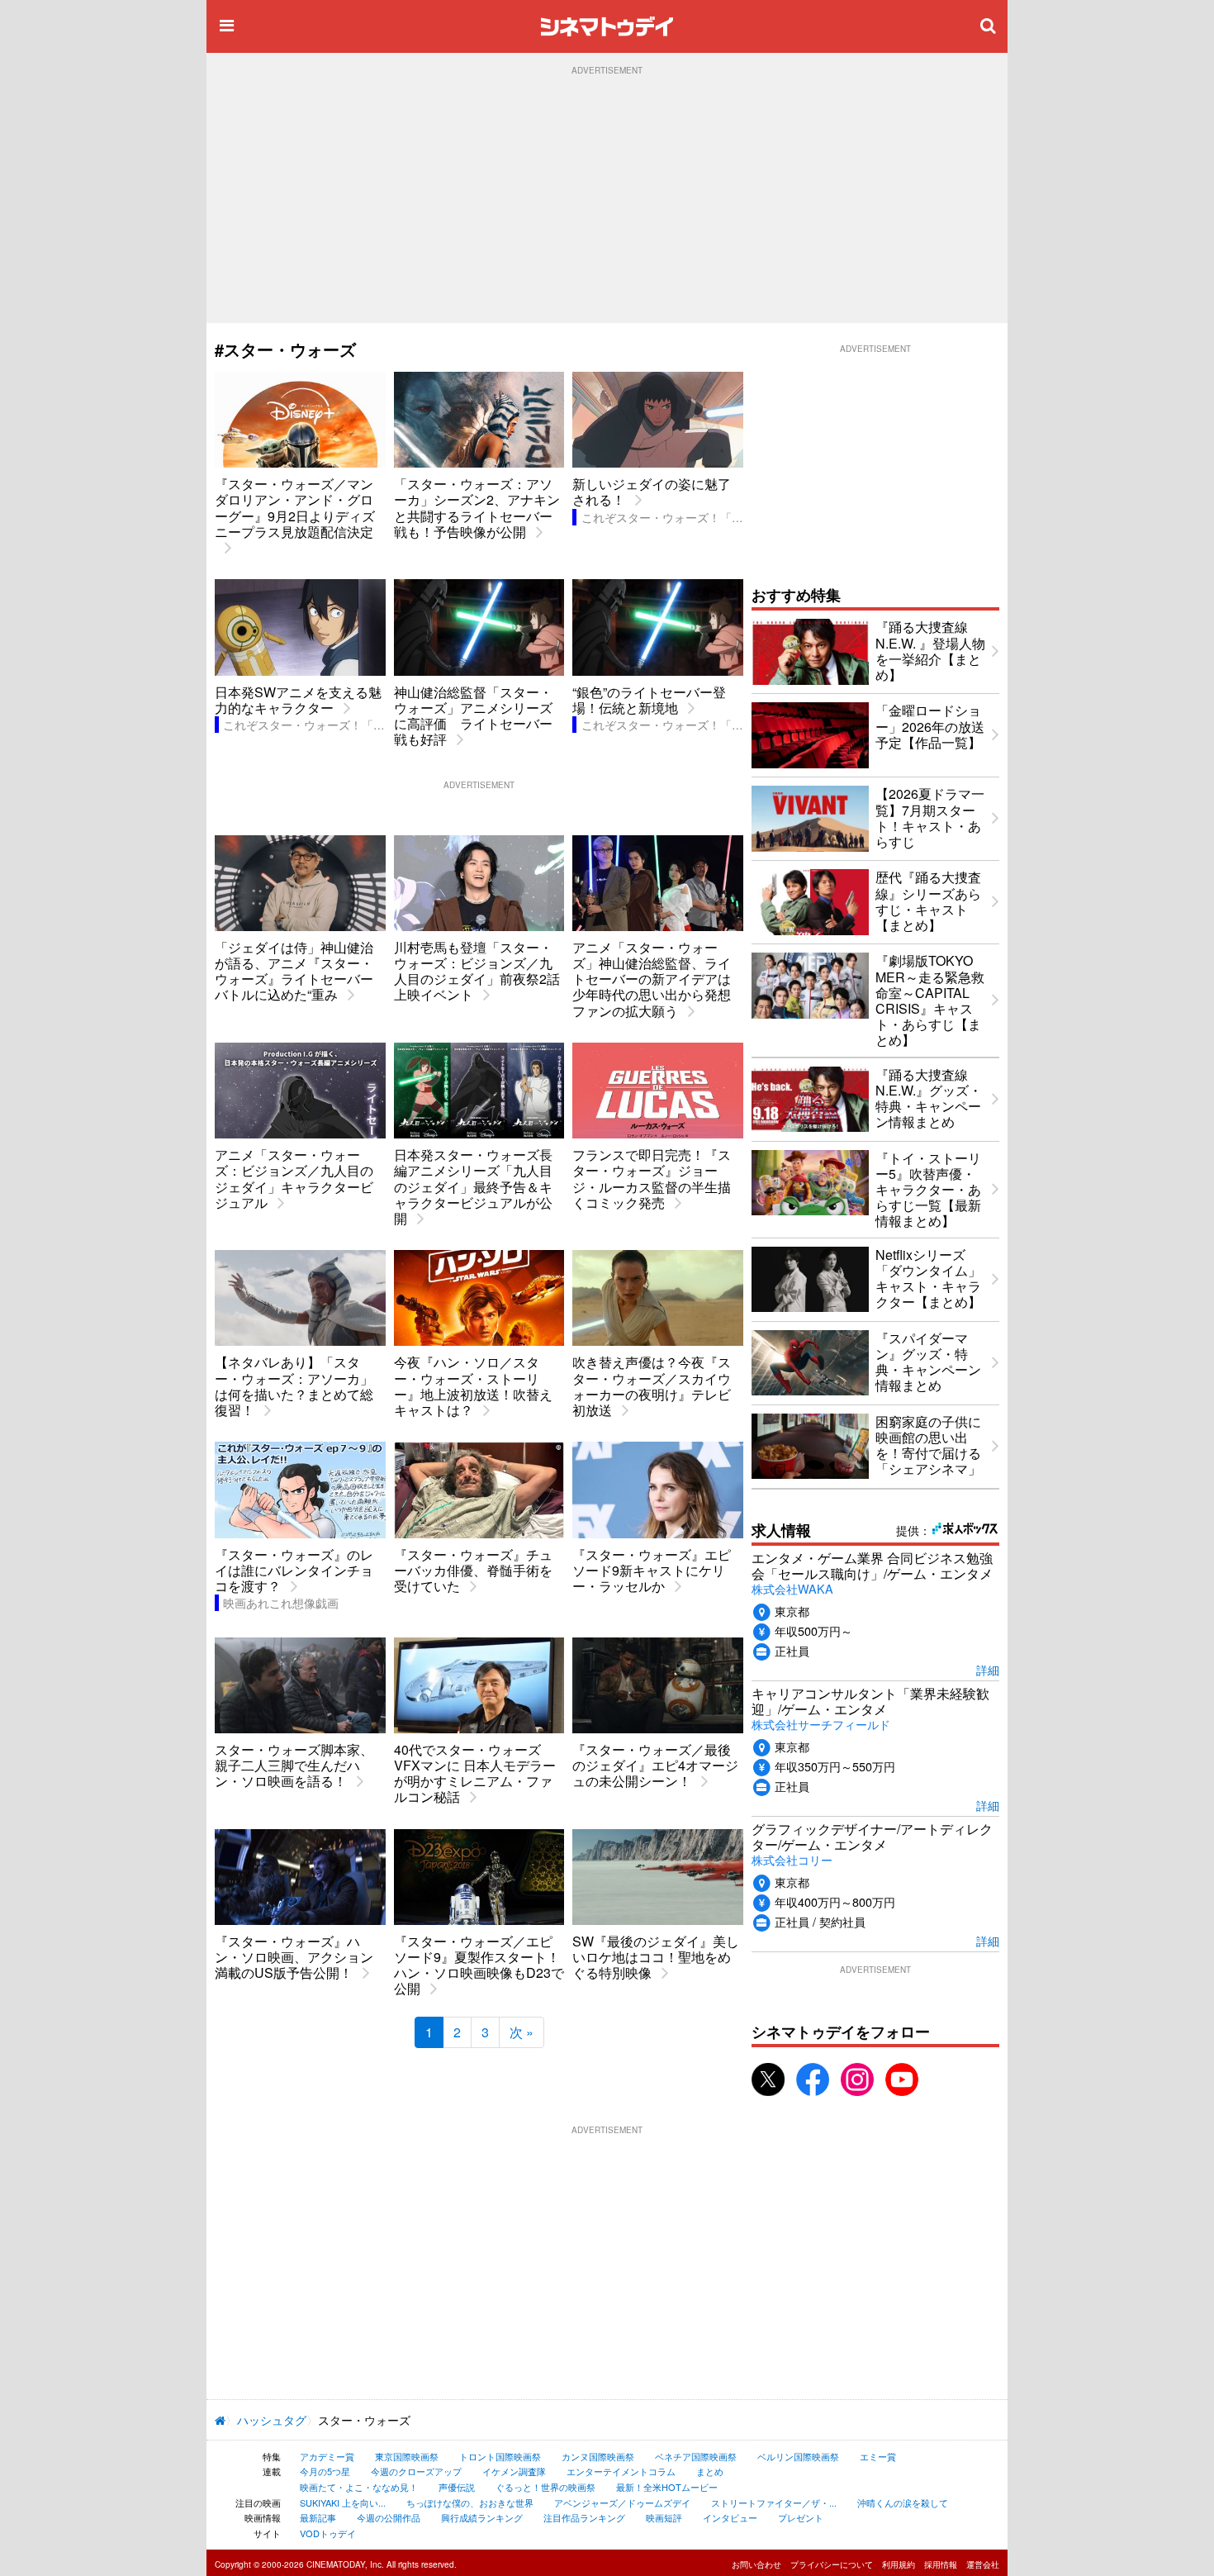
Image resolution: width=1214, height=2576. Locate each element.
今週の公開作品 (389, 2517)
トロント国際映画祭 (500, 2456)
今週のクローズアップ (416, 2471)
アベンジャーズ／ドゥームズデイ (622, 2502)
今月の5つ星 (325, 2471)
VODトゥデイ (328, 2533)
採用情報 (941, 2564)
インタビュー (730, 2517)
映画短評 (664, 2517)
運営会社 (983, 2564)
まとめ (710, 2471)
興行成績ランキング (482, 2517)
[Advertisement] (607, 199)
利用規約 (899, 2564)
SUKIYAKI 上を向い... (343, 2502)
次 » (522, 2032)
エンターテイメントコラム (621, 2471)
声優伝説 (457, 2487)
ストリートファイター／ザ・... (774, 2502)
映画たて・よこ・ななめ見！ (359, 2487)
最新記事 (318, 2517)
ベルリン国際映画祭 (798, 2456)
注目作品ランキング (584, 2517)
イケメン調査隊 (514, 2471)
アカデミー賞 (327, 2456)
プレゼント (801, 2517)
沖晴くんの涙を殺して (903, 2502)
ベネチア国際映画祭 (696, 2456)
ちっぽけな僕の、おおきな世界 (470, 2502)
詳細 (988, 1669)
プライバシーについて (832, 2564)
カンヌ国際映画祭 (598, 2456)
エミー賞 (878, 2456)
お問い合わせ (756, 2564)
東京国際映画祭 (407, 2456)
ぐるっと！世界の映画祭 (545, 2487)
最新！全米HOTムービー (667, 2487)
